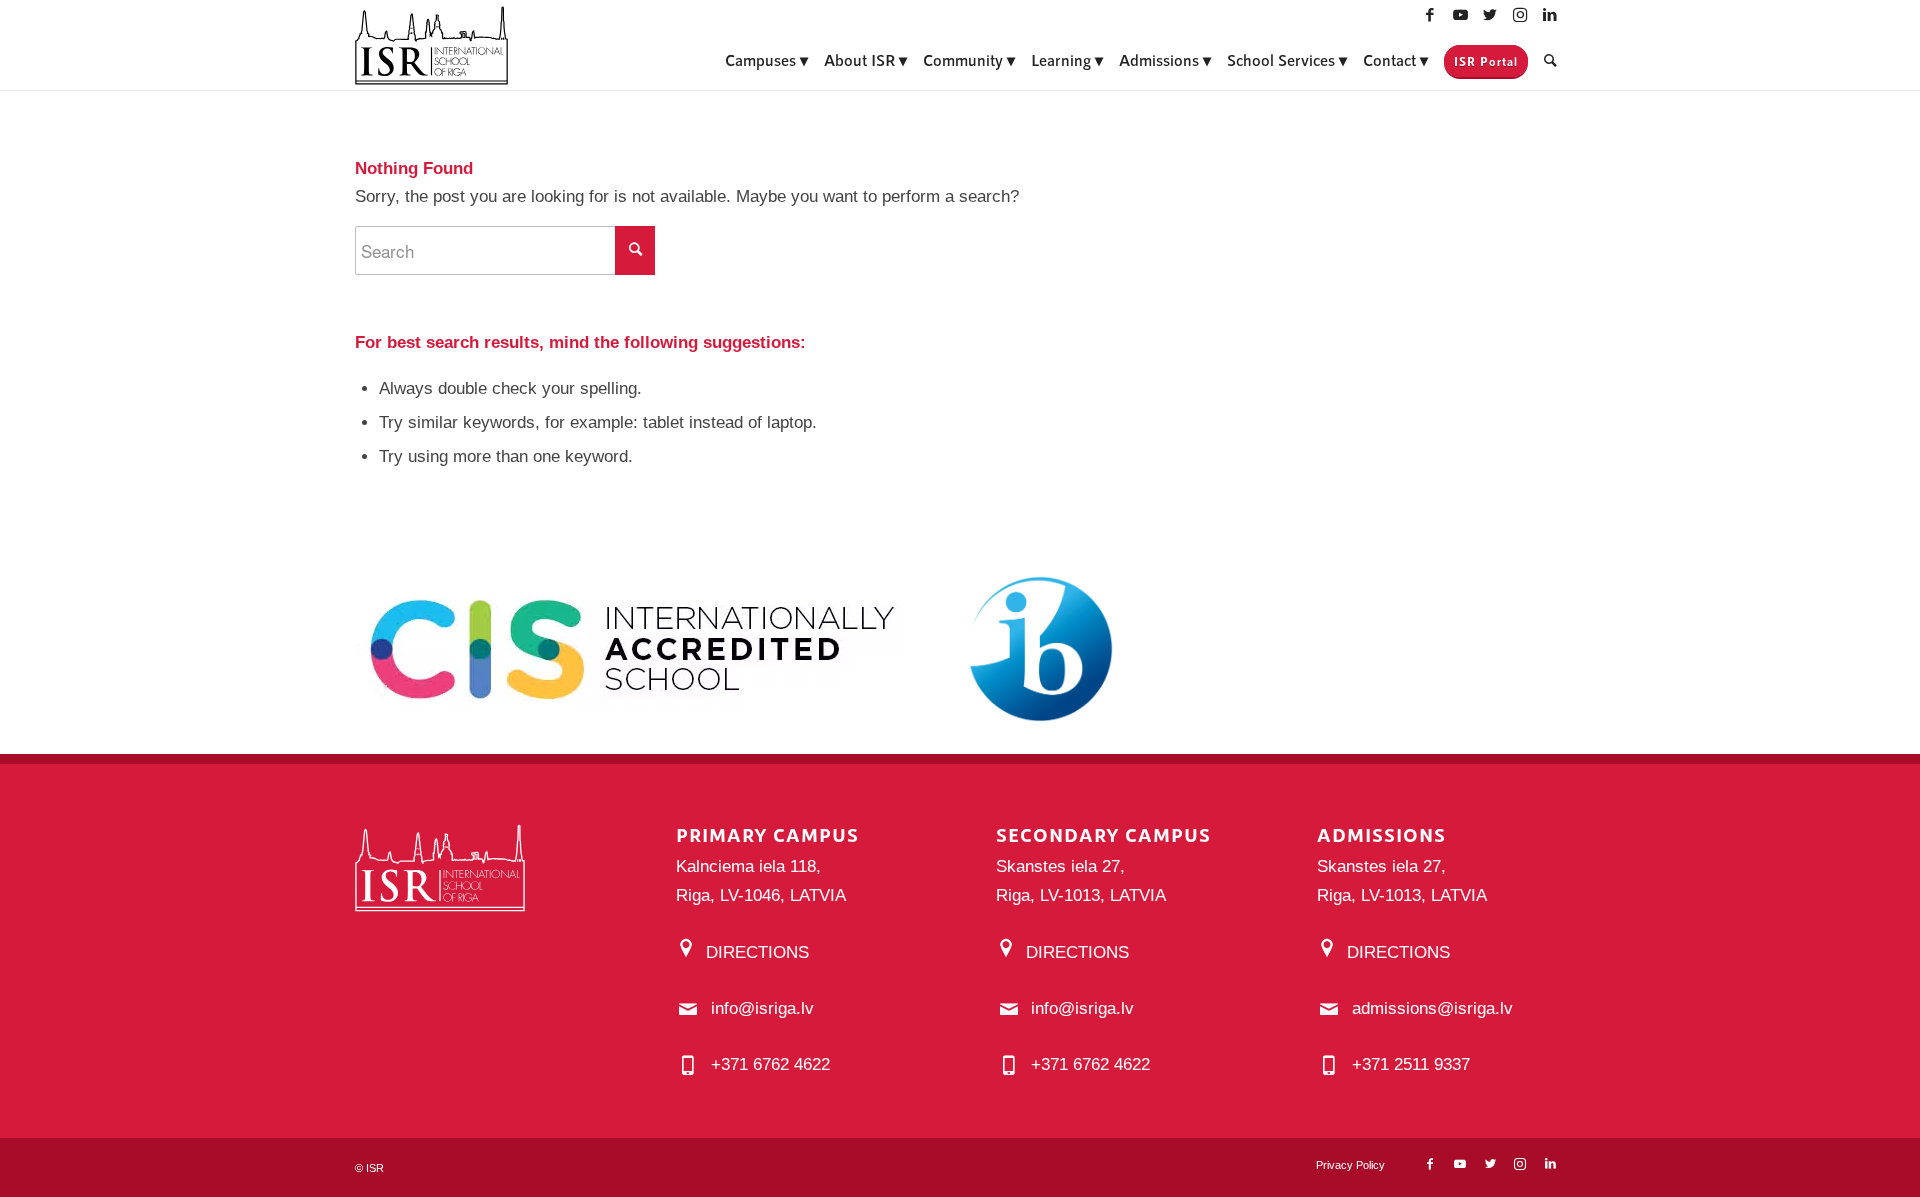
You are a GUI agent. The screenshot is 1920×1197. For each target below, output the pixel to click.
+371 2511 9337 (1411, 1064)
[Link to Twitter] (1490, 15)
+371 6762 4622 (770, 1064)
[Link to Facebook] (1430, 15)
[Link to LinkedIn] (1550, 15)
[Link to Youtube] (1460, 15)
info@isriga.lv (762, 1008)
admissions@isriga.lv (1432, 1008)
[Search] (1550, 60)
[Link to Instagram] (1520, 15)
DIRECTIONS (757, 952)
